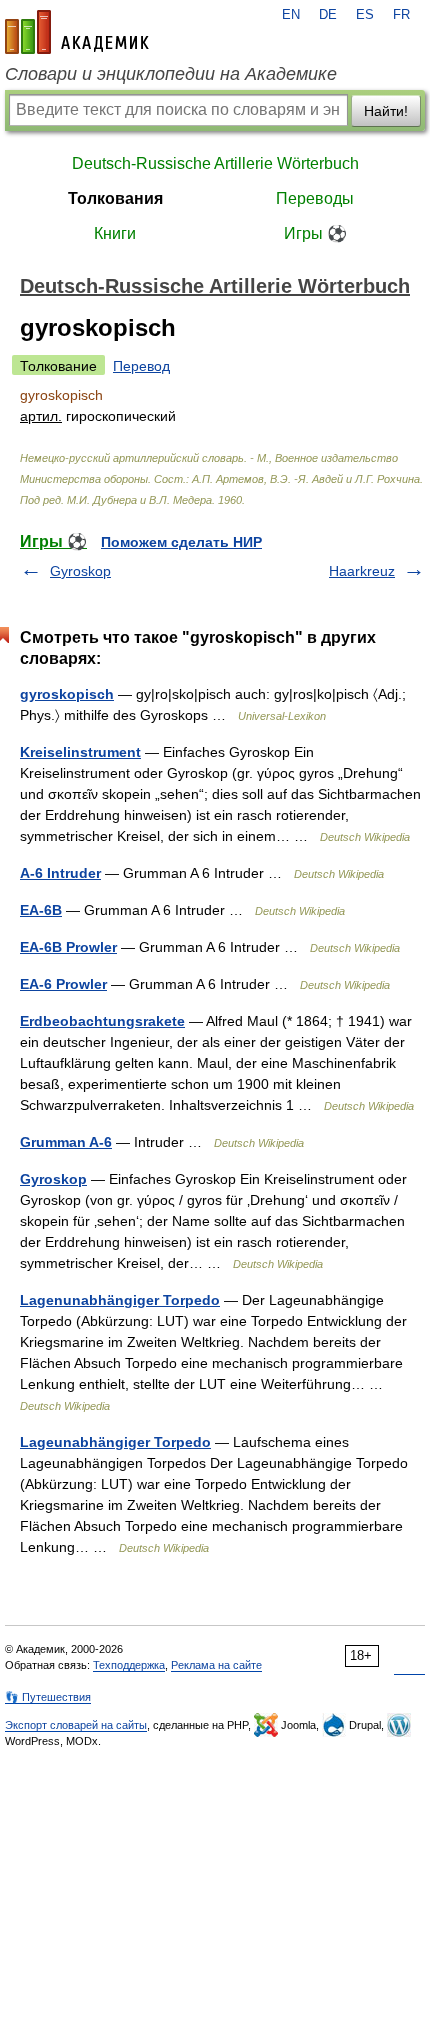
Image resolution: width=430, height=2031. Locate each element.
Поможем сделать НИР (181, 542)
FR (401, 15)
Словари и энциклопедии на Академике (171, 74)
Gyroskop (80, 571)
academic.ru (77, 32)
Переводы (315, 198)
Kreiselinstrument (80, 752)
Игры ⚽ (315, 233)
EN (291, 15)
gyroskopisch (67, 694)
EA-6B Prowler (68, 947)
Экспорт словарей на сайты (76, 1725)
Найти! (386, 111)
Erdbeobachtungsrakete (102, 1021)
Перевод (141, 366)
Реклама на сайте (216, 1665)
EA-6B (41, 910)
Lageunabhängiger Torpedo (115, 1442)
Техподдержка (129, 1665)
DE (328, 15)
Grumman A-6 (66, 1142)
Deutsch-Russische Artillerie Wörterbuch (215, 163)
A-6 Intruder (60, 873)
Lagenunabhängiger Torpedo (120, 1300)
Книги (115, 233)
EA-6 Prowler (63, 984)
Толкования (115, 198)
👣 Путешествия (48, 1697)
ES (365, 15)
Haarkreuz (362, 571)
